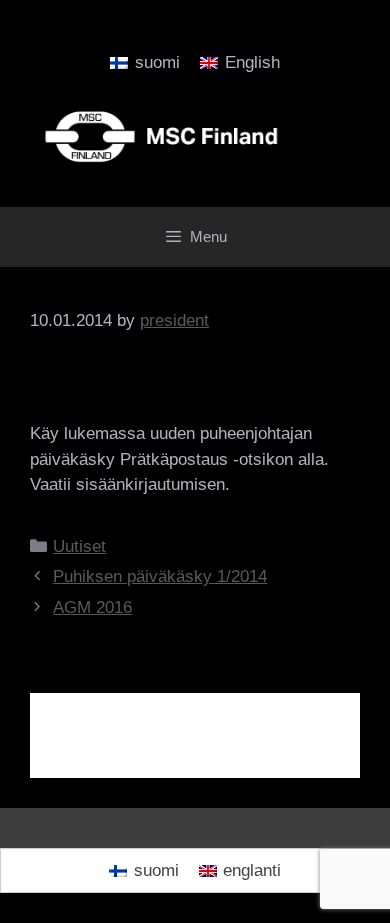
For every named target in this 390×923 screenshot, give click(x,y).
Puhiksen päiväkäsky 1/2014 (160, 576)
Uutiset (79, 546)
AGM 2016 (92, 607)
